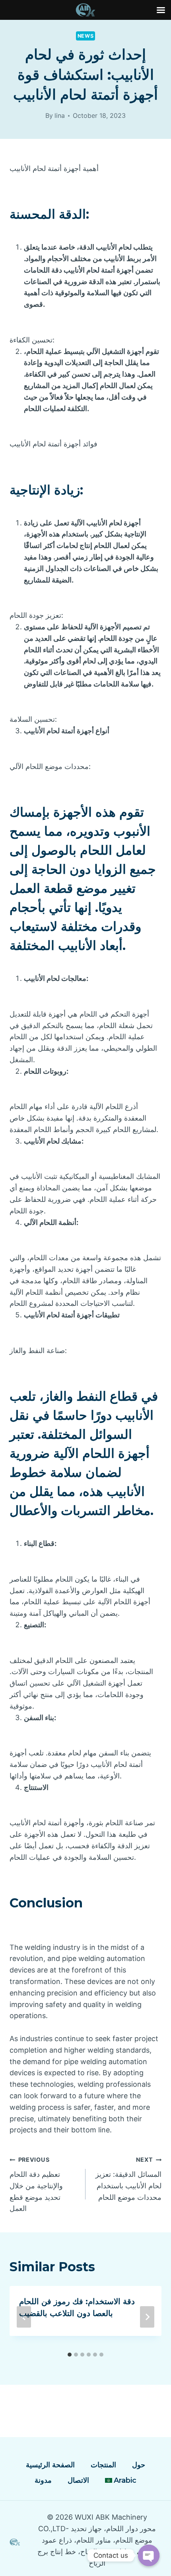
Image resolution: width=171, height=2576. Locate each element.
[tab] (70, 2355)
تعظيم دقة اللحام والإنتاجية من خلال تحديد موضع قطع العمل (36, 2184)
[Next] (147, 2317)
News (86, 36)
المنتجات (103, 2465)
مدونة (43, 2480)
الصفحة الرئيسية (50, 2465)
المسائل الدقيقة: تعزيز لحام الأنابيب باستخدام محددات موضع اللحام (128, 2179)
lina (60, 115)
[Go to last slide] (24, 2317)
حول (139, 2465)
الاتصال (78, 2480)
